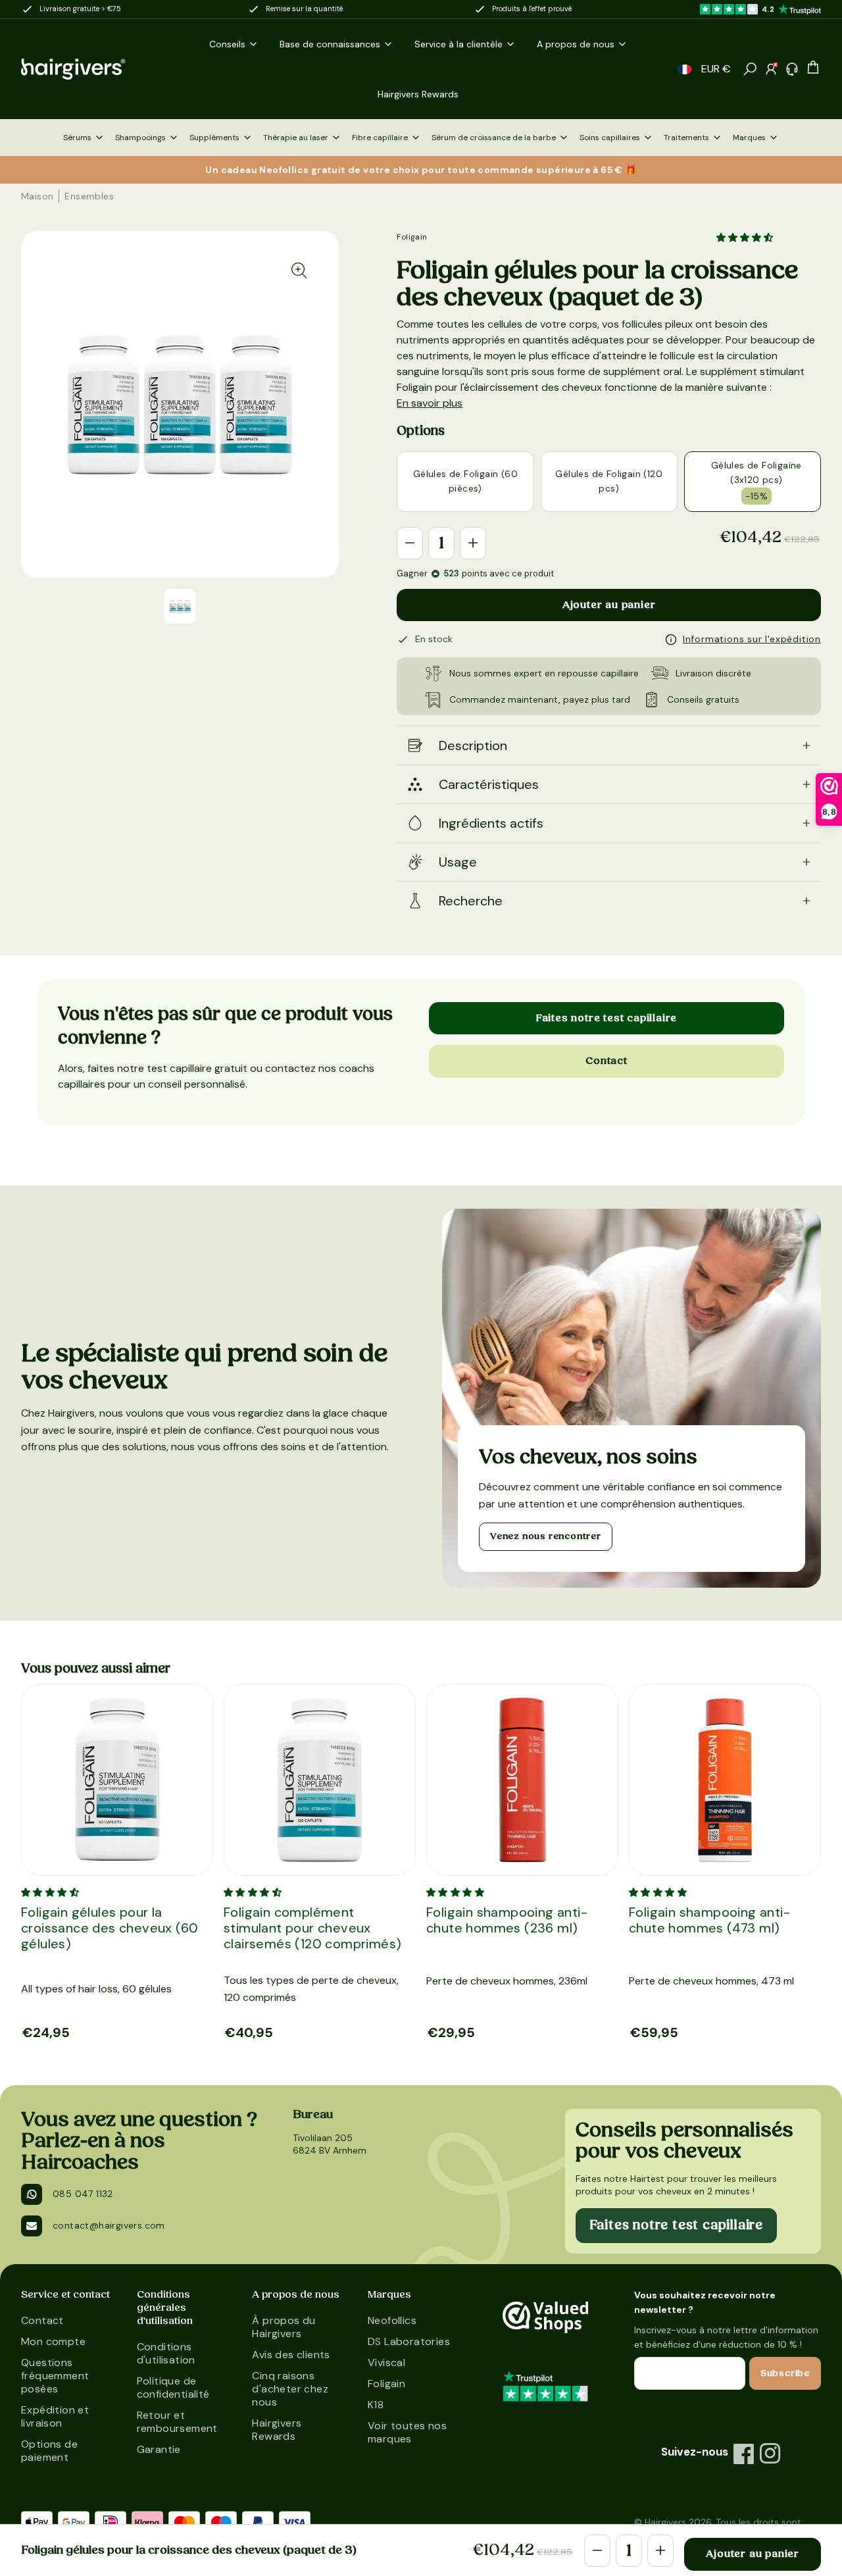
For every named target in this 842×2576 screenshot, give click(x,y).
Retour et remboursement (177, 2422)
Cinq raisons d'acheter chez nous (290, 2389)
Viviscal (386, 2362)
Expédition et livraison (55, 2416)
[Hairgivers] (88, 69)
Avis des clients (291, 2355)
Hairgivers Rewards (277, 2430)
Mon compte (53, 2341)
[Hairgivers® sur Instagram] (770, 2454)
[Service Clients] (792, 69)
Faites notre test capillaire (607, 1018)
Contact (607, 1061)
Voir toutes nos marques (407, 2432)
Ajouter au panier (609, 605)
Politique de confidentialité (173, 2387)
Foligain (412, 237)
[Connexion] (771, 69)
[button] (685, 69)
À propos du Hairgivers (284, 2327)
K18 (376, 2405)
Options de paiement (49, 2451)
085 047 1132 (83, 2194)
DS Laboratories (409, 2341)
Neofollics (392, 2320)
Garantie (159, 2449)
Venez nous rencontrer (546, 1536)
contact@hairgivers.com (109, 2225)
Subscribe (785, 2373)
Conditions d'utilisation (166, 2353)
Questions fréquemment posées (55, 2376)
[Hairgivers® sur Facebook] (744, 2454)
